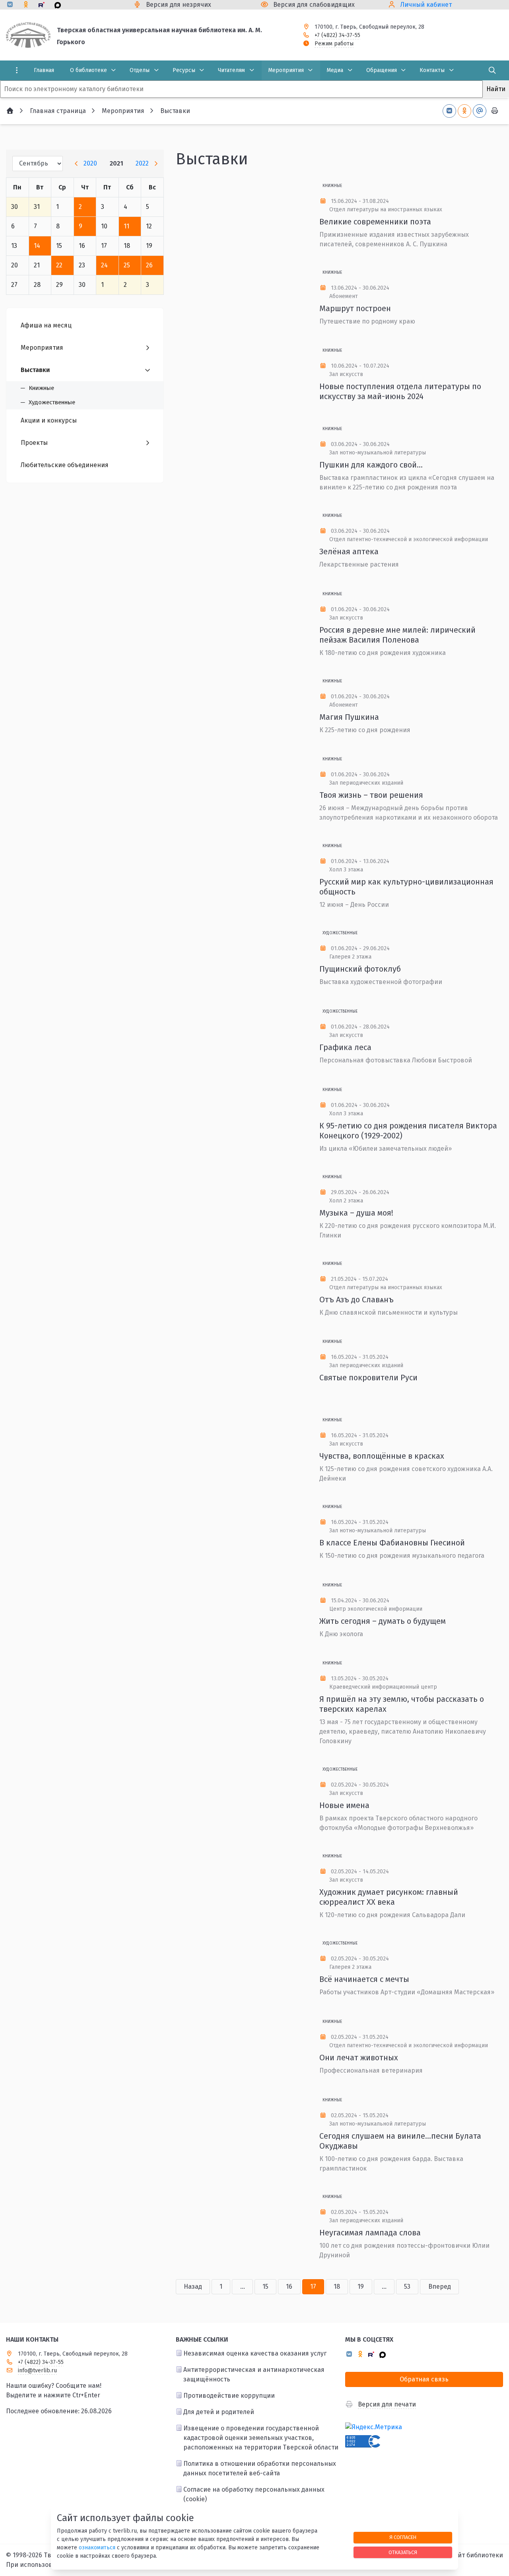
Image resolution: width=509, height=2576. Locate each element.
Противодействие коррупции (229, 2396)
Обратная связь (424, 2379)
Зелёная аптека (349, 551)
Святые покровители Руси (368, 1378)
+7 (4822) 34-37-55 (337, 35)
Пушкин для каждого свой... (371, 465)
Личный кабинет (426, 5)
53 (407, 2287)
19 (361, 2287)
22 (59, 265)
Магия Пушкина (349, 717)
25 (127, 265)
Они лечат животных (359, 2058)
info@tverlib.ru (37, 2370)
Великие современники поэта (375, 222)
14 (37, 246)
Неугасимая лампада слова (370, 2233)
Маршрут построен (355, 308)
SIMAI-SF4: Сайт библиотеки (461, 2555)
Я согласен (403, 2537)
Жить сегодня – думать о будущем (383, 1621)
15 (265, 2287)
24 (104, 265)
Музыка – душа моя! (356, 1213)
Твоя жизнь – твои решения (371, 795)
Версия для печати (387, 2404)
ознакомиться (97, 2548)
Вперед (440, 2287)
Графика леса (345, 1047)
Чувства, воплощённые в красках (382, 1456)
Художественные (340, 933)
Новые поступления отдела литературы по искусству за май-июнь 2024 (400, 391)
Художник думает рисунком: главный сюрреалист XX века (389, 1897)
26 (149, 265)
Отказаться (403, 2552)
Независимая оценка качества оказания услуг (255, 2353)
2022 (142, 163)
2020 (90, 163)
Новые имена (344, 1805)
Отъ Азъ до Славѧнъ (356, 1300)
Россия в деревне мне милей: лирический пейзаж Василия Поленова (397, 635)
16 (289, 2287)
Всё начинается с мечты (364, 1979)
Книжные (332, 186)
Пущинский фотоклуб (360, 969)
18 (337, 2287)
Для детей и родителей (219, 2412)
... (243, 2287)
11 (126, 226)
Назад (193, 2287)
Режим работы (334, 44)
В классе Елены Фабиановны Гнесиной (392, 1543)
